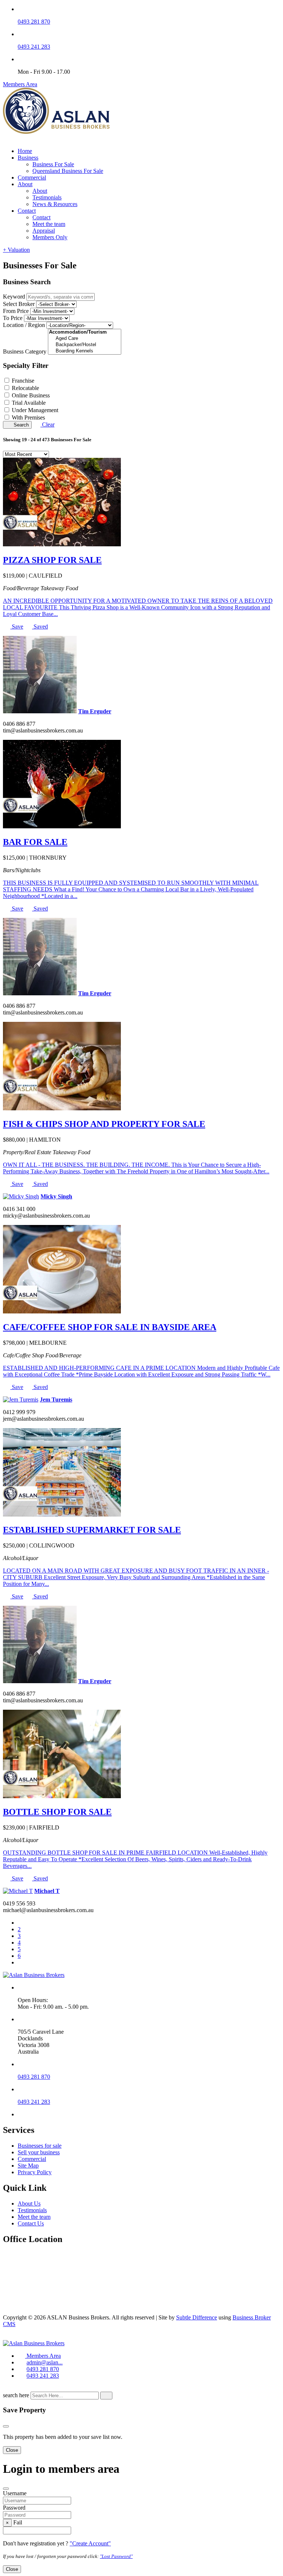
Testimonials (47, 197)
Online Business (31, 395)
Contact (27, 211)
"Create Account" (90, 2543)
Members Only (50, 237)
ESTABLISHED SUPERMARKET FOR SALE (92, 1530)
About (25, 184)
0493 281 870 (34, 22)
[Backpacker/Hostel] (85, 345)
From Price (16, 311)
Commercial (32, 177)
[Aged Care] (85, 339)
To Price (13, 318)
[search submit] (106, 2396)
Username (15, 2493)
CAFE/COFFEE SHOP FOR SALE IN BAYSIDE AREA (110, 1327)
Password (14, 2508)
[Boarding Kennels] (85, 351)
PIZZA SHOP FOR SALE (52, 560)
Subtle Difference (197, 2317)
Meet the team (49, 224)
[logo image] (34, 2343)
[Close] (6, 2426)
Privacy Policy (35, 2172)
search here (16, 2395)
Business (28, 158)
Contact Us (31, 2223)
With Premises (28, 417)
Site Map (28, 2166)
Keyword (14, 297)
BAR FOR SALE (35, 842)
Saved (40, 626)
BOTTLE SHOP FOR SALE (57, 1812)
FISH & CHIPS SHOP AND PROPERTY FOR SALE (104, 1124)
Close (12, 2450)
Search (20, 425)
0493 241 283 (34, 47)
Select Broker (19, 304)
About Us (29, 2203)
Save (17, 626)
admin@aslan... (45, 2362)
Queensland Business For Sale (68, 171)
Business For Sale (53, 164)
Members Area (20, 84)
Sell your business (39, 2152)
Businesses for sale (40, 2146)
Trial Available (29, 403)
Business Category (25, 351)
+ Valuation (16, 250)
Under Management (35, 410)
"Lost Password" (116, 2556)
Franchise (23, 381)
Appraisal (44, 231)
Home (25, 151)
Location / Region (24, 325)
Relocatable (25, 388)
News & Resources (55, 204)
